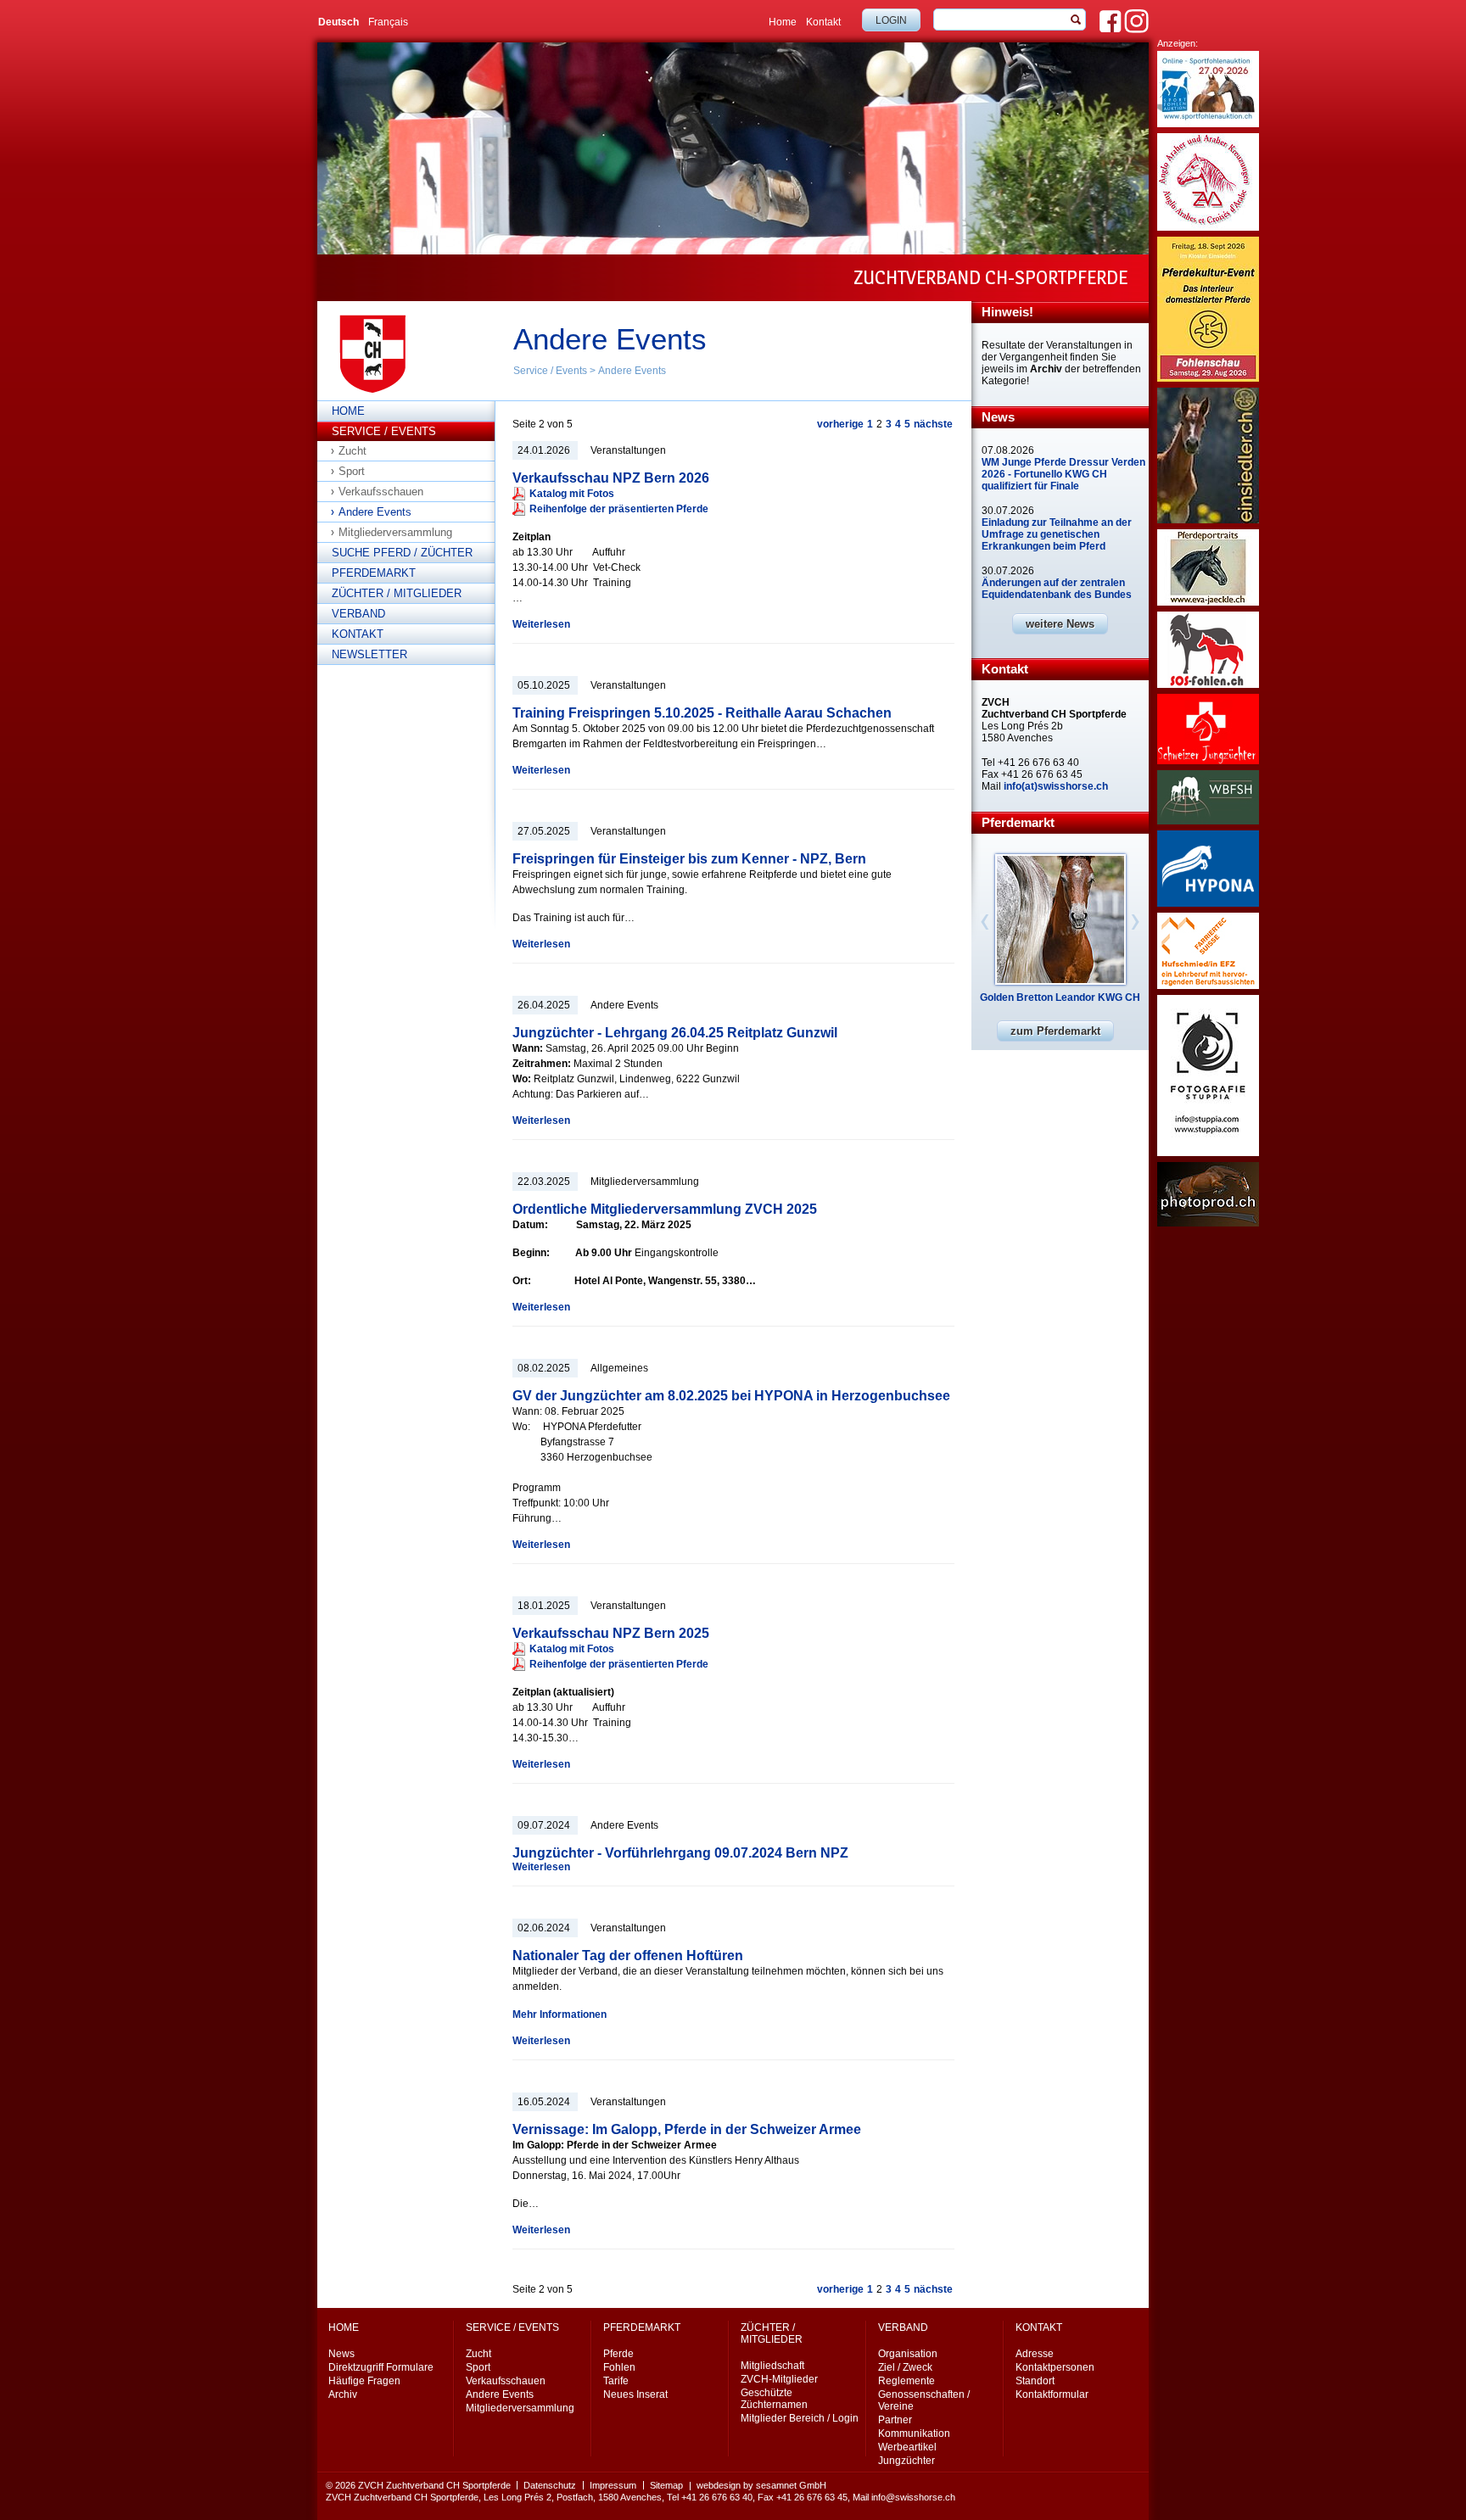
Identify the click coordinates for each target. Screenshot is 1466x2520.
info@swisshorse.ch (913, 2497)
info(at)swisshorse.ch (1056, 786)
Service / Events (550, 371)
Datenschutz (550, 2485)
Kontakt (823, 22)
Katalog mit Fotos (573, 494)
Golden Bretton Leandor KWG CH (1060, 997)
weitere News (1060, 624)
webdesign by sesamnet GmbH (761, 2485)
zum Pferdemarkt (1055, 1031)
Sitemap (666, 2485)
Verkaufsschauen (381, 492)
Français (388, 22)
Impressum (613, 2485)
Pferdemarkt (374, 573)
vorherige (840, 424)
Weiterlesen (541, 624)
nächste (933, 424)
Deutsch (339, 22)
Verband (358, 614)
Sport (352, 471)
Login (891, 20)
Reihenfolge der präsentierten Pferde (619, 509)
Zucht (353, 451)
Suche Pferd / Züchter (402, 553)
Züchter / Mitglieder (397, 593)
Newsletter (369, 654)
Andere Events (632, 371)
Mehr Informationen (560, 2014)
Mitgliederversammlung (395, 532)
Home (783, 22)
